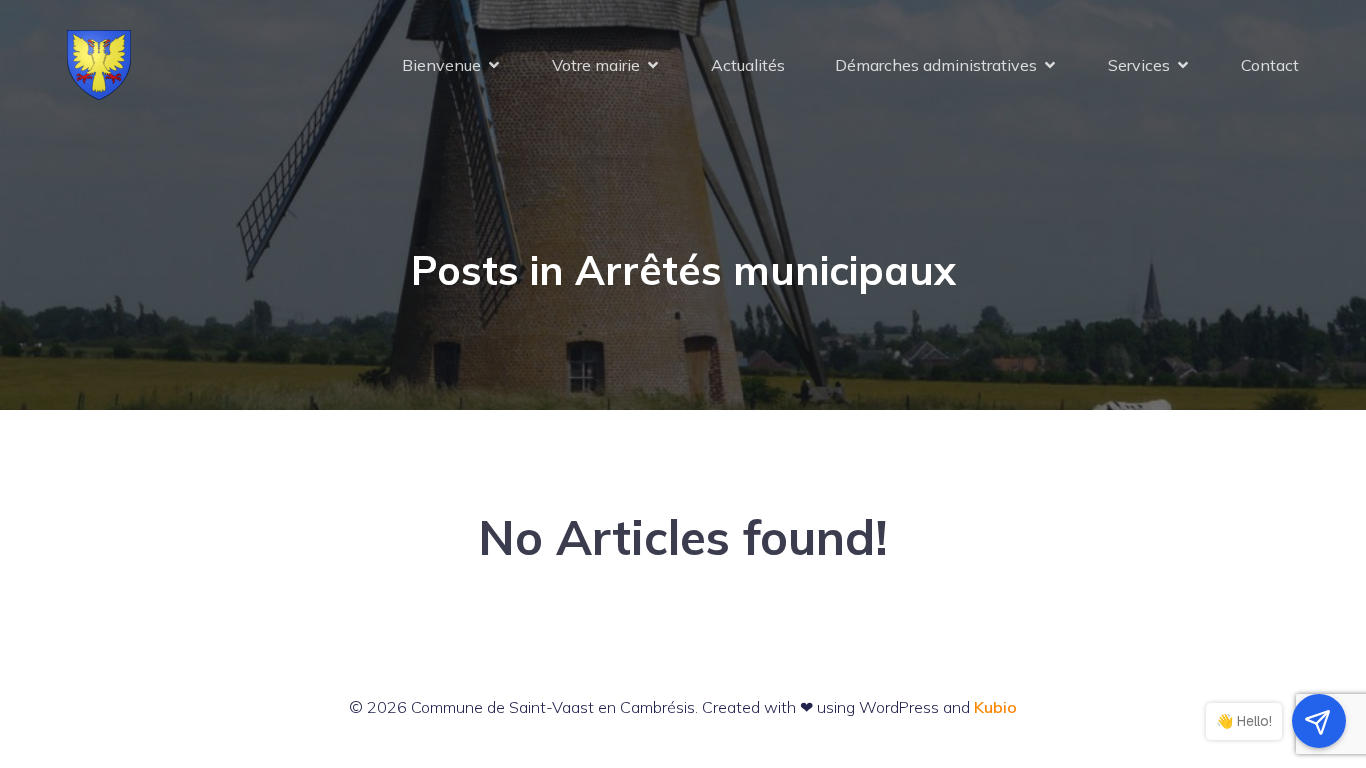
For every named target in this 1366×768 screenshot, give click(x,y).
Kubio (995, 707)
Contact (1270, 65)
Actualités (748, 65)
